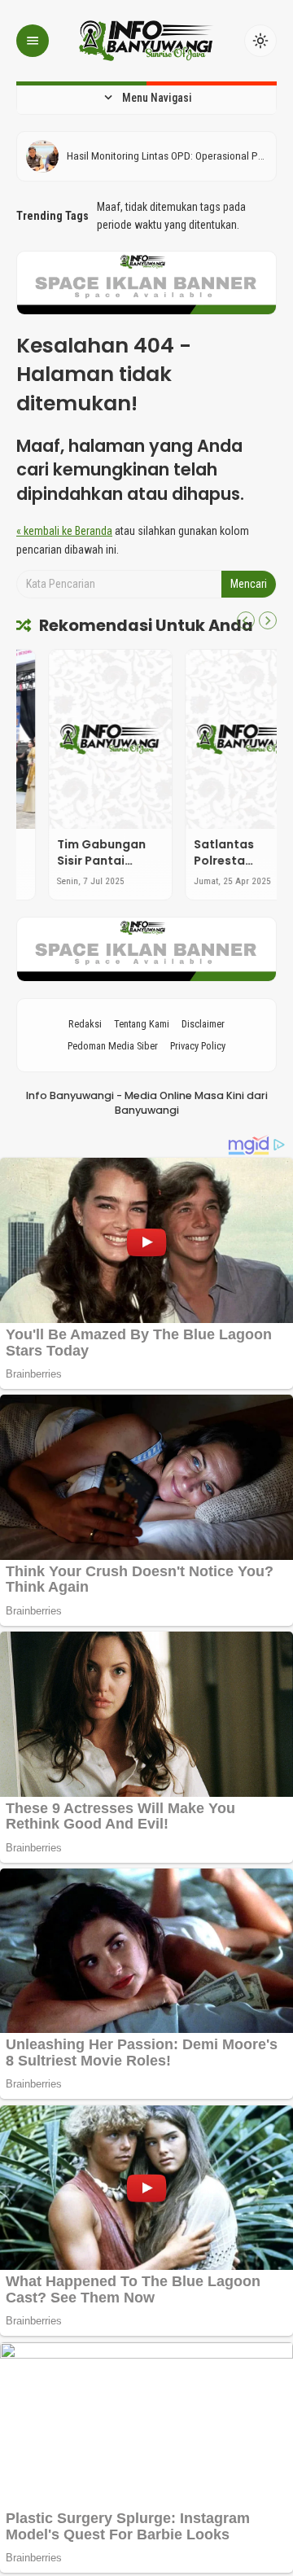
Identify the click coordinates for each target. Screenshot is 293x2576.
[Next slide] (268, 620)
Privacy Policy (198, 1046)
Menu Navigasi (146, 98)
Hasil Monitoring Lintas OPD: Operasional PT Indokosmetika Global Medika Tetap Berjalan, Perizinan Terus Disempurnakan (166, 156)
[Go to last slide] (246, 620)
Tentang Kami (142, 1024)
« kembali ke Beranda (64, 531)
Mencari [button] (249, 584)
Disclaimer (203, 1024)
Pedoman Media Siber (113, 1046)
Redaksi (85, 1024)
